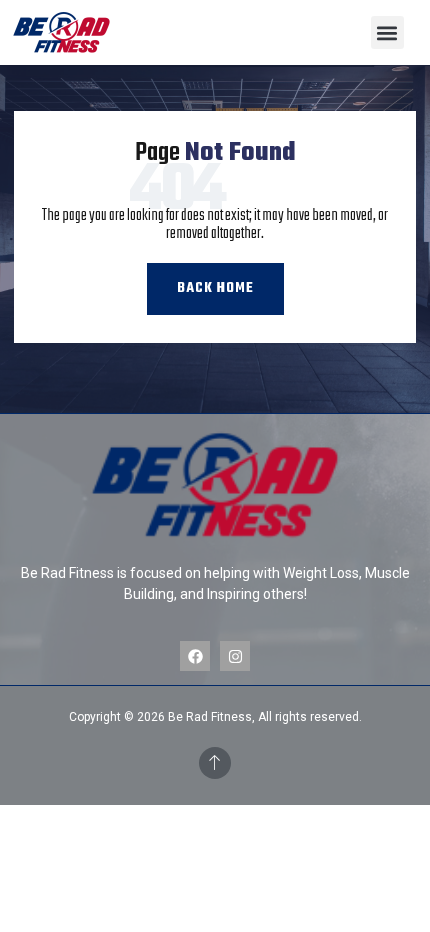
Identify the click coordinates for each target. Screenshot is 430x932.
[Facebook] (195, 656)
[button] (387, 32)
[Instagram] (235, 656)
